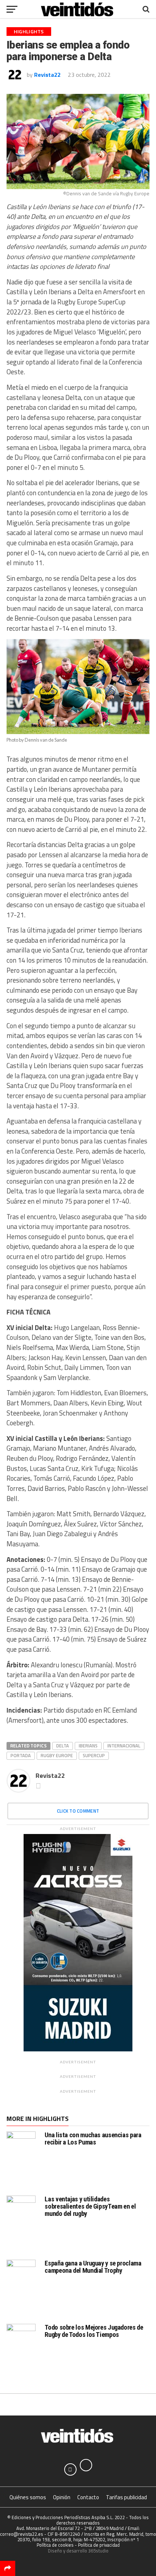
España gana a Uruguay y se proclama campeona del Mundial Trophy (93, 2267)
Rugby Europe (57, 1755)
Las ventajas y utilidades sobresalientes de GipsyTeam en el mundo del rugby (90, 2206)
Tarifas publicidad (126, 2497)
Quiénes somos (28, 2497)
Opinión (62, 2497)
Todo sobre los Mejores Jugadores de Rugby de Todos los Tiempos (94, 2331)
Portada (21, 1755)
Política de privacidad (99, 2545)
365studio (98, 2551)
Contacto (88, 2497)
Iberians (88, 1746)
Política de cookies (55, 2545)
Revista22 (47, 75)
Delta (63, 1746)
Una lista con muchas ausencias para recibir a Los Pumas (93, 2139)
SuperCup (94, 1755)
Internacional (124, 1746)
